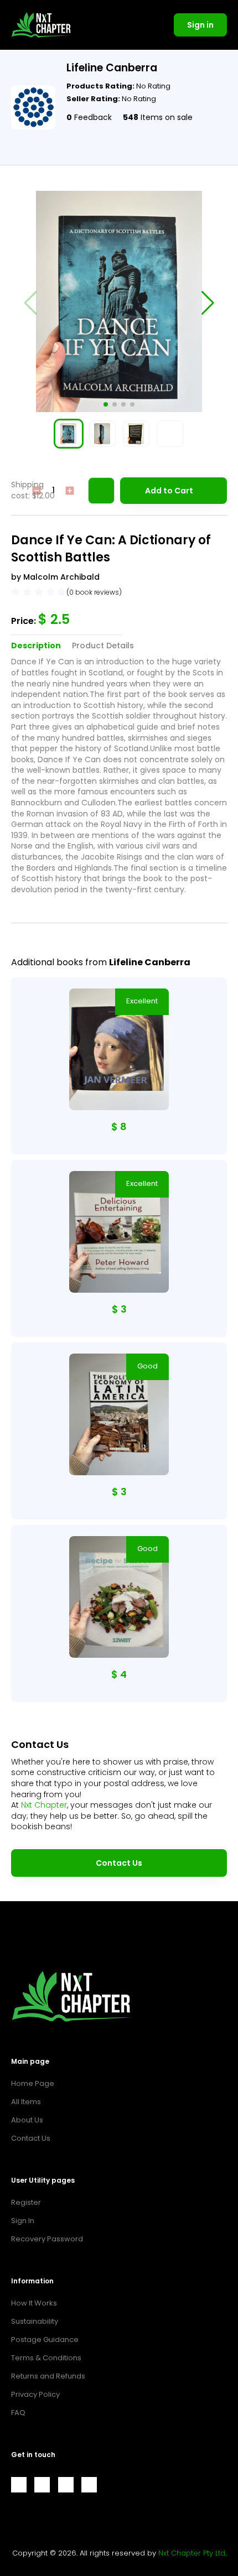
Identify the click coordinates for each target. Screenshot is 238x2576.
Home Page (33, 2083)
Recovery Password (47, 2239)
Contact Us (119, 1863)
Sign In (23, 2221)
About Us (27, 2120)
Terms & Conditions (46, 2358)
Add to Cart (169, 491)
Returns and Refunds (48, 2376)
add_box (70, 491)
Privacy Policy (35, 2394)
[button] (106, 404)
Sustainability (35, 2321)
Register (26, 2202)
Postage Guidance (45, 2340)
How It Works (34, 2303)
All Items (26, 2102)
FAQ (18, 2413)
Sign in (200, 25)
